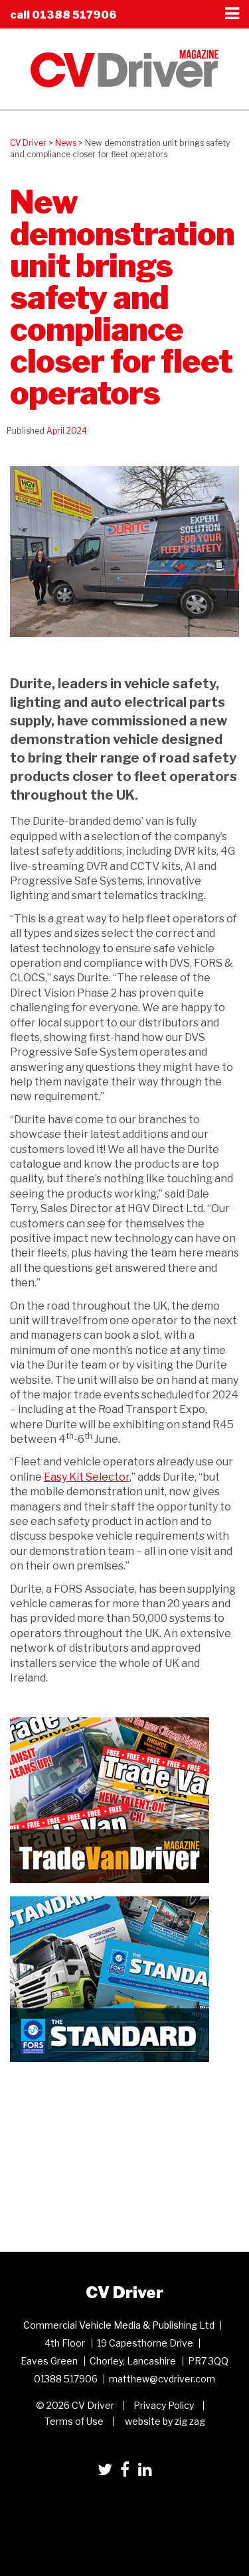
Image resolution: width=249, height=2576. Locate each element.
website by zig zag (165, 2421)
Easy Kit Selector (87, 1477)
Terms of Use (74, 2421)
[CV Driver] (124, 68)
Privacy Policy (164, 2405)
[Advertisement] (110, 2158)
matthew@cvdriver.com (162, 2379)
